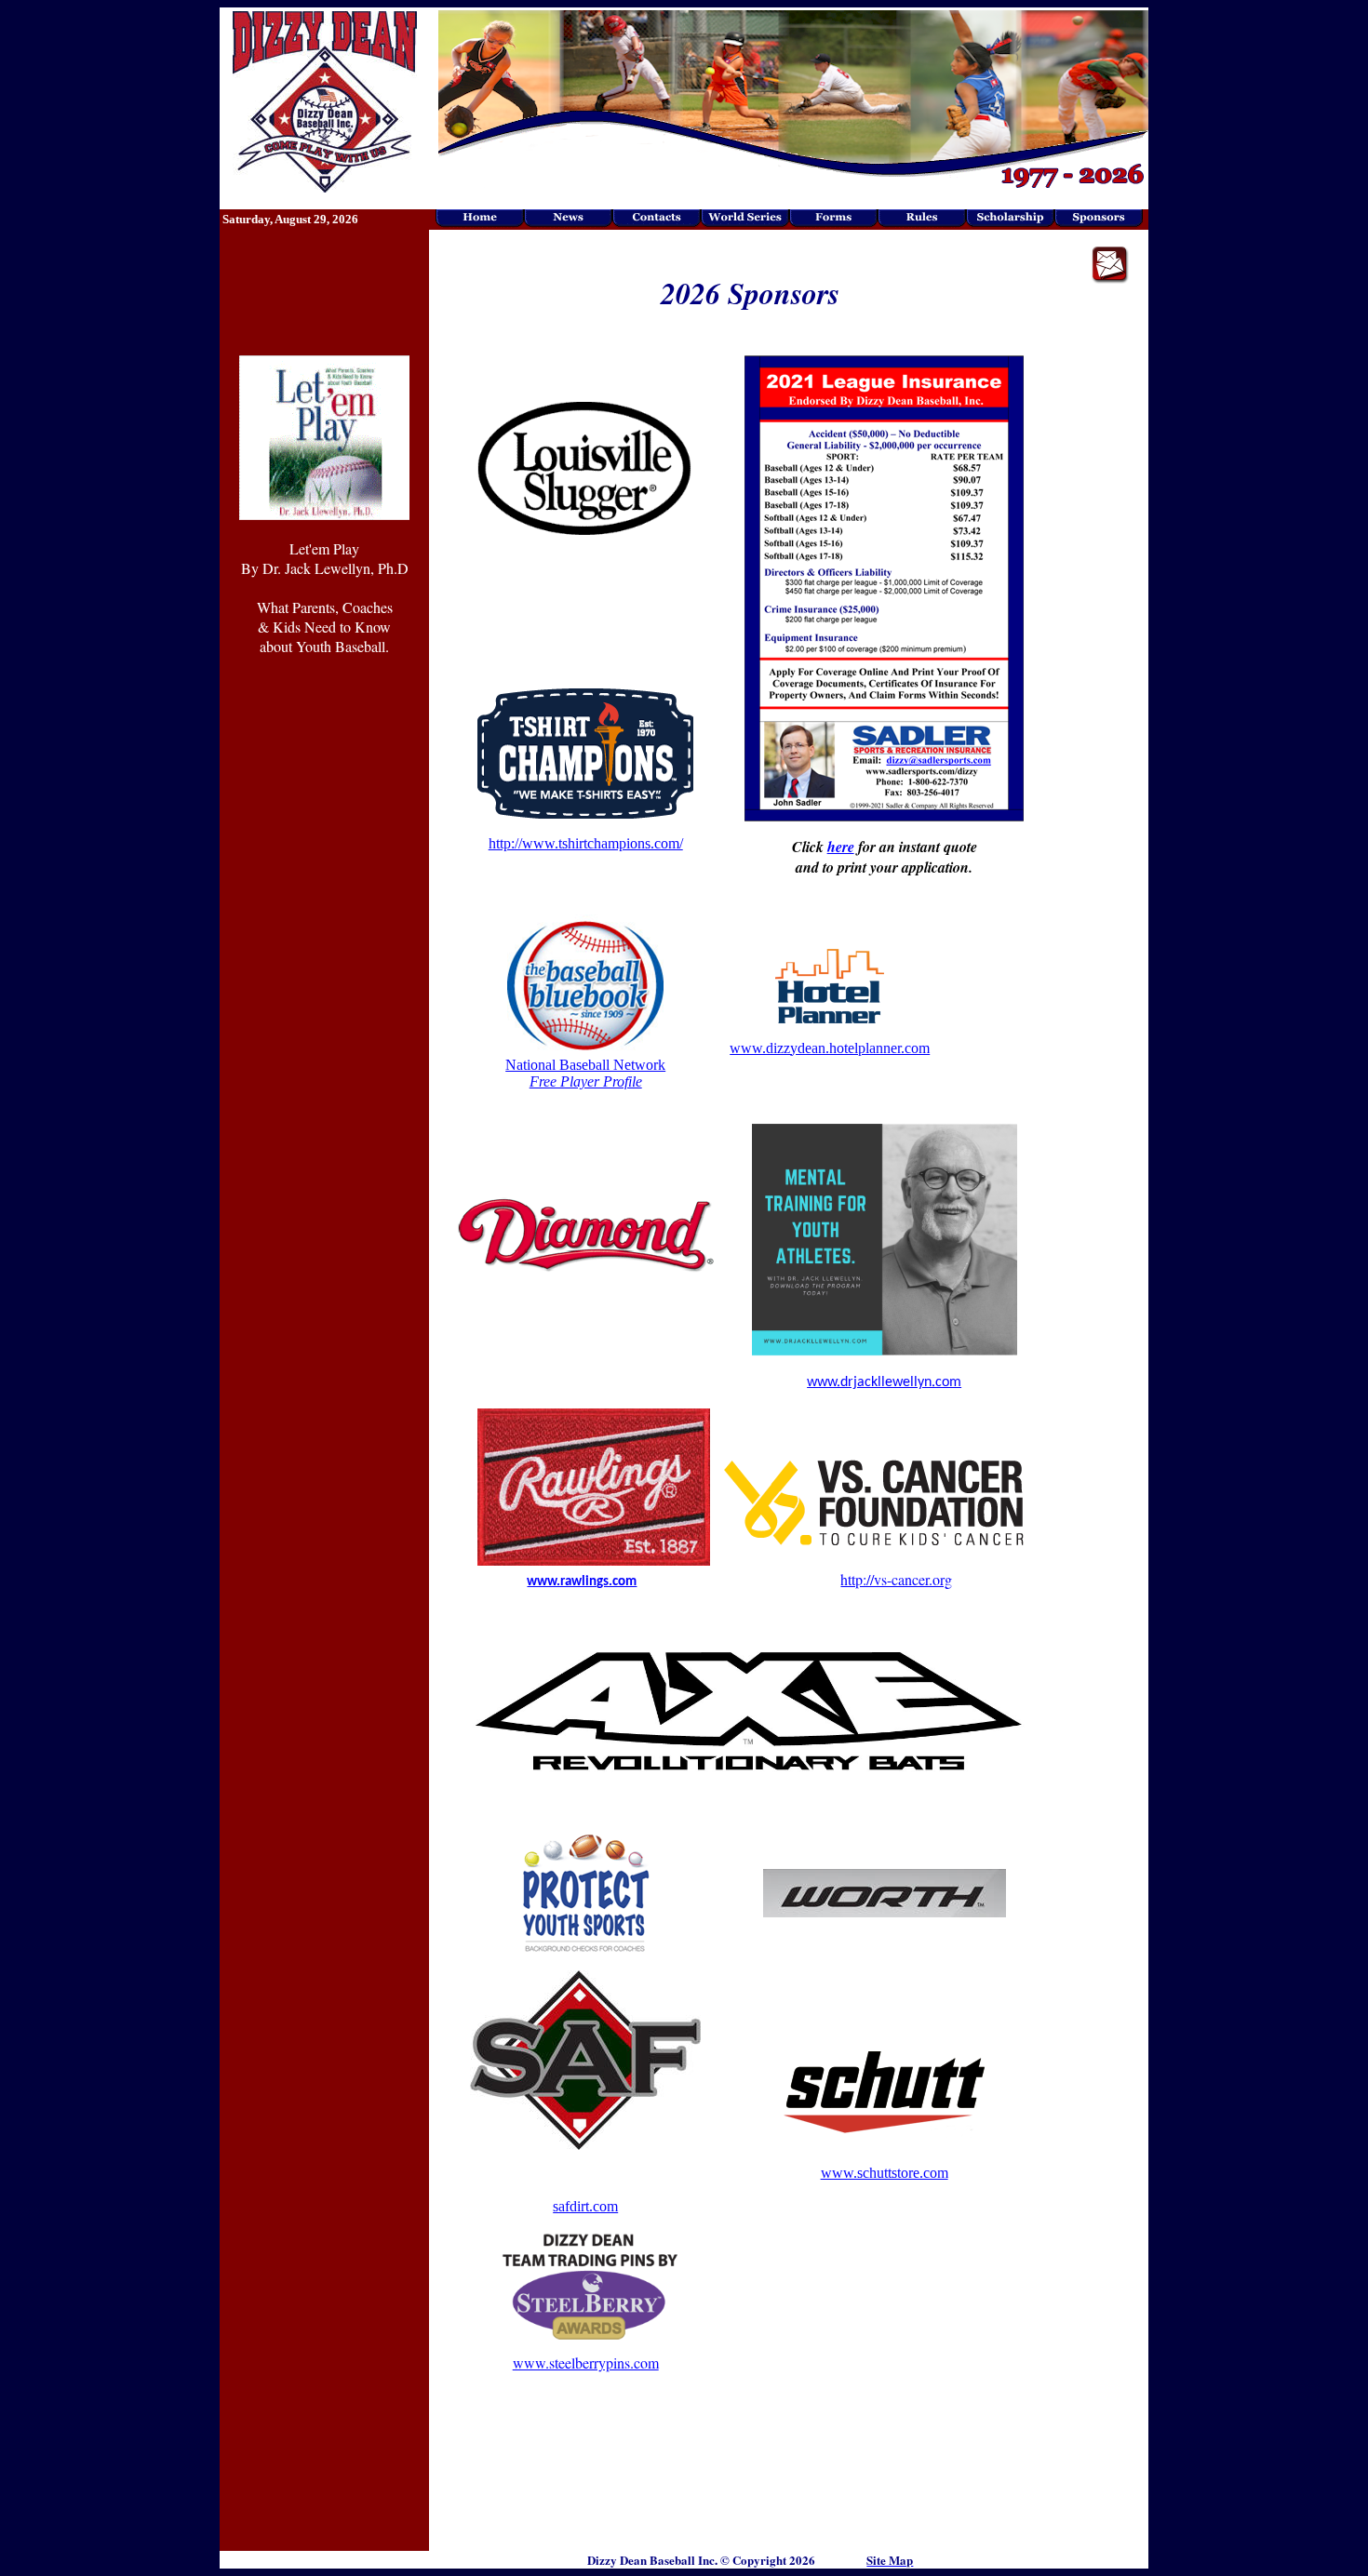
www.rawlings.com (582, 1582)
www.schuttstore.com (885, 2173)
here (841, 847)
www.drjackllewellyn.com (884, 1382)
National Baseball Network (585, 1073)
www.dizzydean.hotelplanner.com (830, 1048)
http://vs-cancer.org (896, 1579)
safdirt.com (585, 2206)
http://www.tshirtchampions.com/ (586, 843)
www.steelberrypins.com (586, 2362)
